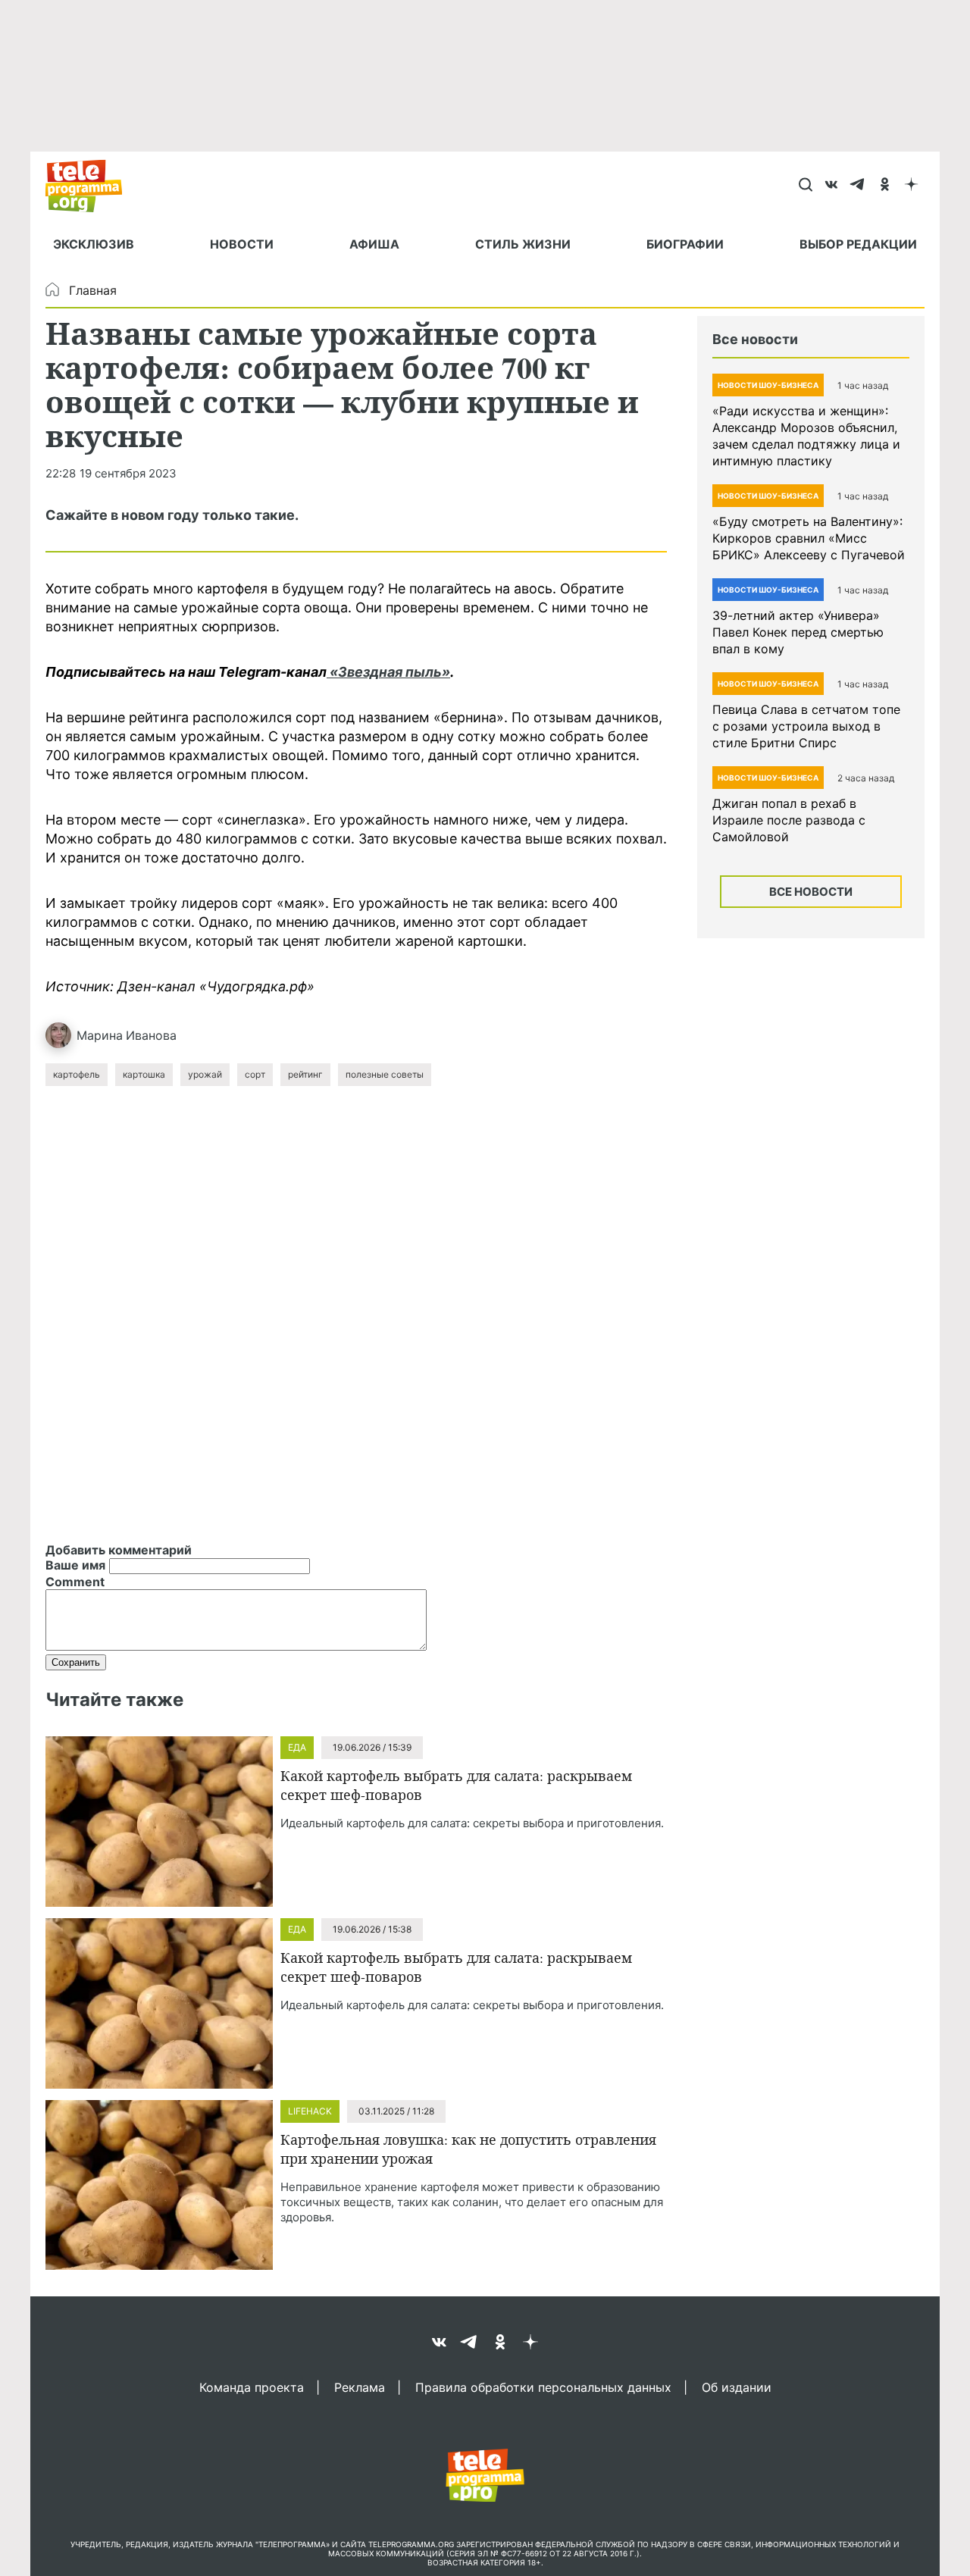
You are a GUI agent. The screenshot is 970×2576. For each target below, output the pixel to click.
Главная (93, 290)
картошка (144, 1074)
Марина (100, 1035)
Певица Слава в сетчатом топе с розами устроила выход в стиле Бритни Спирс (806, 726)
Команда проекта (252, 2387)
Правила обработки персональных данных (543, 2387)
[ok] (885, 186)
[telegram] (858, 186)
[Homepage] (91, 186)
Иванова (151, 1035)
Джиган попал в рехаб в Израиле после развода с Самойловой (789, 820)
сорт (255, 1074)
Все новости (811, 892)
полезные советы (385, 1074)
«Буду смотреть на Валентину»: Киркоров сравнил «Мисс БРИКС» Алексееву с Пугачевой (809, 538)
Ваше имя (75, 1565)
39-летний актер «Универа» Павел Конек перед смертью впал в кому (798, 632)
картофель (77, 1074)
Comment (75, 1582)
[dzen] (911, 186)
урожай (205, 1074)
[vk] (832, 186)
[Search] (805, 186)
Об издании (737, 2387)
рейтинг (305, 1074)
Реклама (360, 2387)
